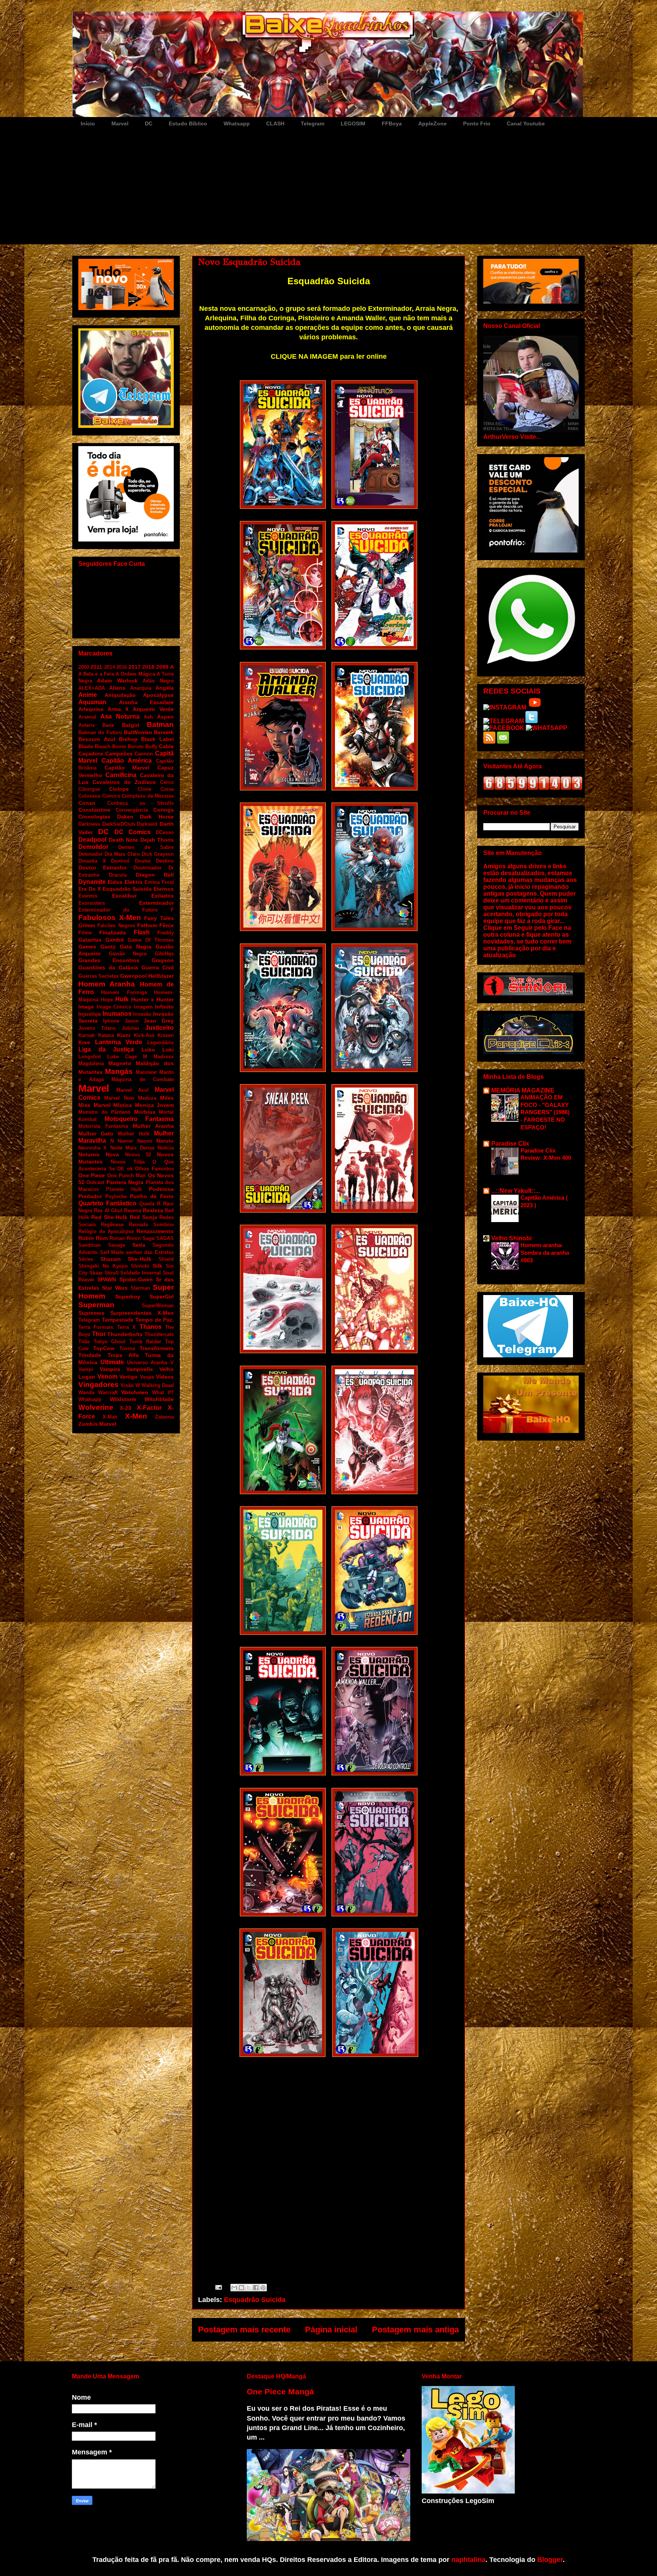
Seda (139, 1245)
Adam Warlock (117, 681)
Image (86, 1007)
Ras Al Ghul (108, 1210)
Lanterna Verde (119, 1042)
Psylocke (116, 1196)
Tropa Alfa (123, 1355)
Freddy (166, 933)
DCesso (165, 832)
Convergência (132, 810)
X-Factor (149, 1408)
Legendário (160, 1043)
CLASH (275, 123)
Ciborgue (89, 789)
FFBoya (392, 123)
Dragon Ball (155, 875)
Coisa (167, 789)
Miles (167, 1098)
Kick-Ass (144, 1035)
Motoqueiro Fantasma (139, 1119)
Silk (158, 1266)
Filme (85, 933)
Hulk (122, 999)
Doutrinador (148, 868)
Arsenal (87, 717)
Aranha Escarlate (147, 702)
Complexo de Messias (148, 796)
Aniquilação (120, 695)
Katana (106, 1035)
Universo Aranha (147, 1362)
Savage (117, 1245)
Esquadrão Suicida (255, 2300)
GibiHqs (164, 954)
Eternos (164, 889)
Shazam (110, 1259)
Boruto (136, 747)
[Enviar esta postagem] (218, 2287)
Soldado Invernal (140, 1273)
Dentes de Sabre (146, 847)
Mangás (119, 1071)
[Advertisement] (328, 187)
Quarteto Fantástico (107, 1203)
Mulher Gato (96, 1134)
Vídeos (165, 1377)
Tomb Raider (145, 1342)
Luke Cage (122, 1057)
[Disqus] (328, 2168)
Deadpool (92, 840)
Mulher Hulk (134, 1134)
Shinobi (140, 1266)
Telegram (313, 123)
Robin (86, 1238)
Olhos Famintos (154, 1169)
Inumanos (117, 1014)
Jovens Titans (97, 1028)
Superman (96, 1305)
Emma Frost (159, 882)
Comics (111, 796)
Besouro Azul (97, 739)
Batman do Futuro (100, 732)
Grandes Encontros (109, 960)
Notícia (166, 1148)
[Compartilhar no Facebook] (256, 2288)
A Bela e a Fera (96, 674)
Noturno (89, 1154)
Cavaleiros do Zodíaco (124, 782)
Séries (86, 1259)
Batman (160, 724)
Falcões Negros (116, 925)
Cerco (167, 782)
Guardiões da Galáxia (108, 967)
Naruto (165, 1141)
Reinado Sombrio (151, 1225)
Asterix (86, 725)
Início (88, 123)
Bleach (103, 747)
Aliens (117, 688)
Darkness (89, 824)
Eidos (115, 882)
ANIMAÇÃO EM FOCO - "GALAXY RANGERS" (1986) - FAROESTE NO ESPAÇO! (545, 1112)
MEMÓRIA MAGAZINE (523, 1090)
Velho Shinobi (511, 1238)
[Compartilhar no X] (249, 2288)
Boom (119, 747)
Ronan (117, 1238)
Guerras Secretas (98, 976)
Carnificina (121, 775)
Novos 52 (138, 1155)
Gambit (115, 940)
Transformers (157, 1348)
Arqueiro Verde (153, 709)
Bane (108, 725)
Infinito (164, 1007)
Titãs (84, 1342)
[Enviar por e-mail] (234, 2288)
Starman (140, 1288)
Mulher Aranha (153, 1126)
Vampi (86, 1369)
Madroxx (164, 1057)
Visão (127, 1385)
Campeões (119, 754)
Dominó (120, 861)
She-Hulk (140, 1259)
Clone (144, 789)
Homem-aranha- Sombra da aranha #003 (545, 1253)
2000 (84, 667)
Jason (132, 1021)
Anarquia (141, 688)
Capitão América (127, 761)
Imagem (143, 1007)
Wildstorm (123, 1399)
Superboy (128, 1297)
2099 (162, 667)
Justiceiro (159, 1028)
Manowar (146, 1072)
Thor (99, 1334)
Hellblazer (161, 976)
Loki (168, 1050)
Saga (148, 1238)
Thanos (151, 1327)
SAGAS (165, 1238)
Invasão (142, 1014)
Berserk (164, 732)
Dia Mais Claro (122, 854)
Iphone (111, 1021)
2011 (96, 667)
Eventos (88, 896)
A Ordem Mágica (135, 674)
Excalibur (124, 896)
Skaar (96, 1273)
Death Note (124, 840)
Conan (87, 803)
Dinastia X (92, 861)
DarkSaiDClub (119, 824)
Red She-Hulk (109, 1217)
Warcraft (108, 1392)
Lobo (148, 1050)
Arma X (118, 709)
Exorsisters (92, 903)
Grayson (163, 960)
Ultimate (112, 1362)
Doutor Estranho (102, 868)
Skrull (112, 1273)
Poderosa (161, 1189)
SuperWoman (158, 1305)
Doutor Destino (155, 861)
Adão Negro (158, 681)
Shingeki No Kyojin (103, 1266)
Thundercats (159, 1334)
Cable (166, 746)
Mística (123, 1105)
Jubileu (130, 1028)
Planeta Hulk (124, 1189)
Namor (125, 1141)
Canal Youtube (526, 123)
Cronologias (94, 817)
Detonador (90, 854)
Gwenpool (133, 976)
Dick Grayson (158, 854)
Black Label (157, 739)
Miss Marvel (94, 1105)
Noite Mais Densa (132, 1148)
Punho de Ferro (152, 1196)
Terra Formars (96, 1327)
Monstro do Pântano (104, 1112)
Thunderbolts (125, 1334)
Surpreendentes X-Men (142, 1313)
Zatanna (164, 1417)
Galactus (90, 940)
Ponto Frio (477, 123)
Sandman (90, 1245)
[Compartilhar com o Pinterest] (263, 2288)
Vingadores (98, 1385)
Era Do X (90, 889)
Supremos (91, 1313)
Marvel (120, 123)
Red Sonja (143, 1217)
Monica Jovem (155, 1105)
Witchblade (159, 1399)
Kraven (166, 1035)
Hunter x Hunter (152, 999)
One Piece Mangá (280, 2392)
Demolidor (93, 847)
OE (121, 1169)
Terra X (126, 1327)
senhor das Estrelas (150, 1252)
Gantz (108, 947)
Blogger (550, 2560)
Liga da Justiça (106, 1049)
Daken (125, 817)
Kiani (124, 1035)
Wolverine (96, 1407)
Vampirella (140, 1369)
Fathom (147, 925)
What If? (163, 1392)
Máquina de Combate (143, 1079)
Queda (147, 1204)
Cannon (144, 754)
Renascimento (155, 1231)
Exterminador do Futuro (118, 910)
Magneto (120, 1063)
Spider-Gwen (136, 1279)
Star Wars (115, 1288)
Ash (148, 717)
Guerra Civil (158, 967)
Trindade (90, 1355)
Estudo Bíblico (188, 123)
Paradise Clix (510, 1144)
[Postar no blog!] (241, 2288)
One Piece (92, 1175)
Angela (165, 688)
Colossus (89, 796)
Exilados (163, 896)
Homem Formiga (124, 992)
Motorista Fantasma (103, 1126)
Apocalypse (158, 695)
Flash (142, 932)
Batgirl (131, 725)
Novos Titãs (128, 1162)
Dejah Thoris (157, 840)
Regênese (112, 1225)
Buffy (151, 747)
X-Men (136, 1416)
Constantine (94, 810)
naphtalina (468, 2560)
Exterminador (156, 903)
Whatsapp (237, 123)
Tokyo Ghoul (110, 1342)
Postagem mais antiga (415, 2330)
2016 (122, 667)
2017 (135, 667)
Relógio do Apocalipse (106, 1231)
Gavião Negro (128, 954)
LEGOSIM (353, 123)
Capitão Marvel (127, 768)
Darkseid (147, 824)
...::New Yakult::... (516, 1191)
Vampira (110, 1369)
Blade (86, 746)
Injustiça (90, 1014)
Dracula (118, 875)
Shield (166, 1259)
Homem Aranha (107, 984)
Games (87, 947)
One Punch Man (127, 1176)
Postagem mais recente (244, 2330)
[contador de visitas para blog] (533, 788)
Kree (84, 1042)
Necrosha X (93, 1148)
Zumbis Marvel (97, 1424)
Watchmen (135, 1392)
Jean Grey (159, 1021)
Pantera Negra (125, 1182)
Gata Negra (136, 947)
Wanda (86, 1392)
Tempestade (118, 1320)
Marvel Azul (133, 1090)
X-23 (125, 1408)
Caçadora (91, 754)
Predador (90, 1196)
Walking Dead (158, 1385)
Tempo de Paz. (155, 1320)
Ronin (134, 1238)
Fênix (167, 925)
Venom (107, 1377)
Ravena (133, 1210)
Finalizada (113, 933)
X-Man (110, 1417)
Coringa (163, 810)
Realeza (153, 1210)
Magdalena (91, 1063)
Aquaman (92, 702)
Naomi (145, 1141)
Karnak (86, 1035)
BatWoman (138, 732)
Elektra (134, 882)
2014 (109, 667)
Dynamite (92, 882)
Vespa (147, 1377)
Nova (112, 1154)
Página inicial (331, 2330)
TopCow (104, 1348)
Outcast (95, 1182)
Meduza (147, 1098)
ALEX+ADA (92, 688)
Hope (107, 1000)
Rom (102, 1238)
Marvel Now (119, 1098)
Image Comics (114, 1007)
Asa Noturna (120, 716)
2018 (148, 667)
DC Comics (133, 832)
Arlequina (91, 709)
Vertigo (129, 1377)
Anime (88, 695)
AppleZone (432, 123)
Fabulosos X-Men (110, 918)
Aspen (165, 717)
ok (130, 1169)
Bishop (128, 739)
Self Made (112, 1252)
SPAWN (107, 1279)
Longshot (90, 1057)
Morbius (145, 1112)
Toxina (127, 1348)
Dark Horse (157, 817)
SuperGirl (162, 1297)
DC (149, 123)
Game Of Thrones (151, 940)
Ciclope (119, 789)
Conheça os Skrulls (140, 803)
